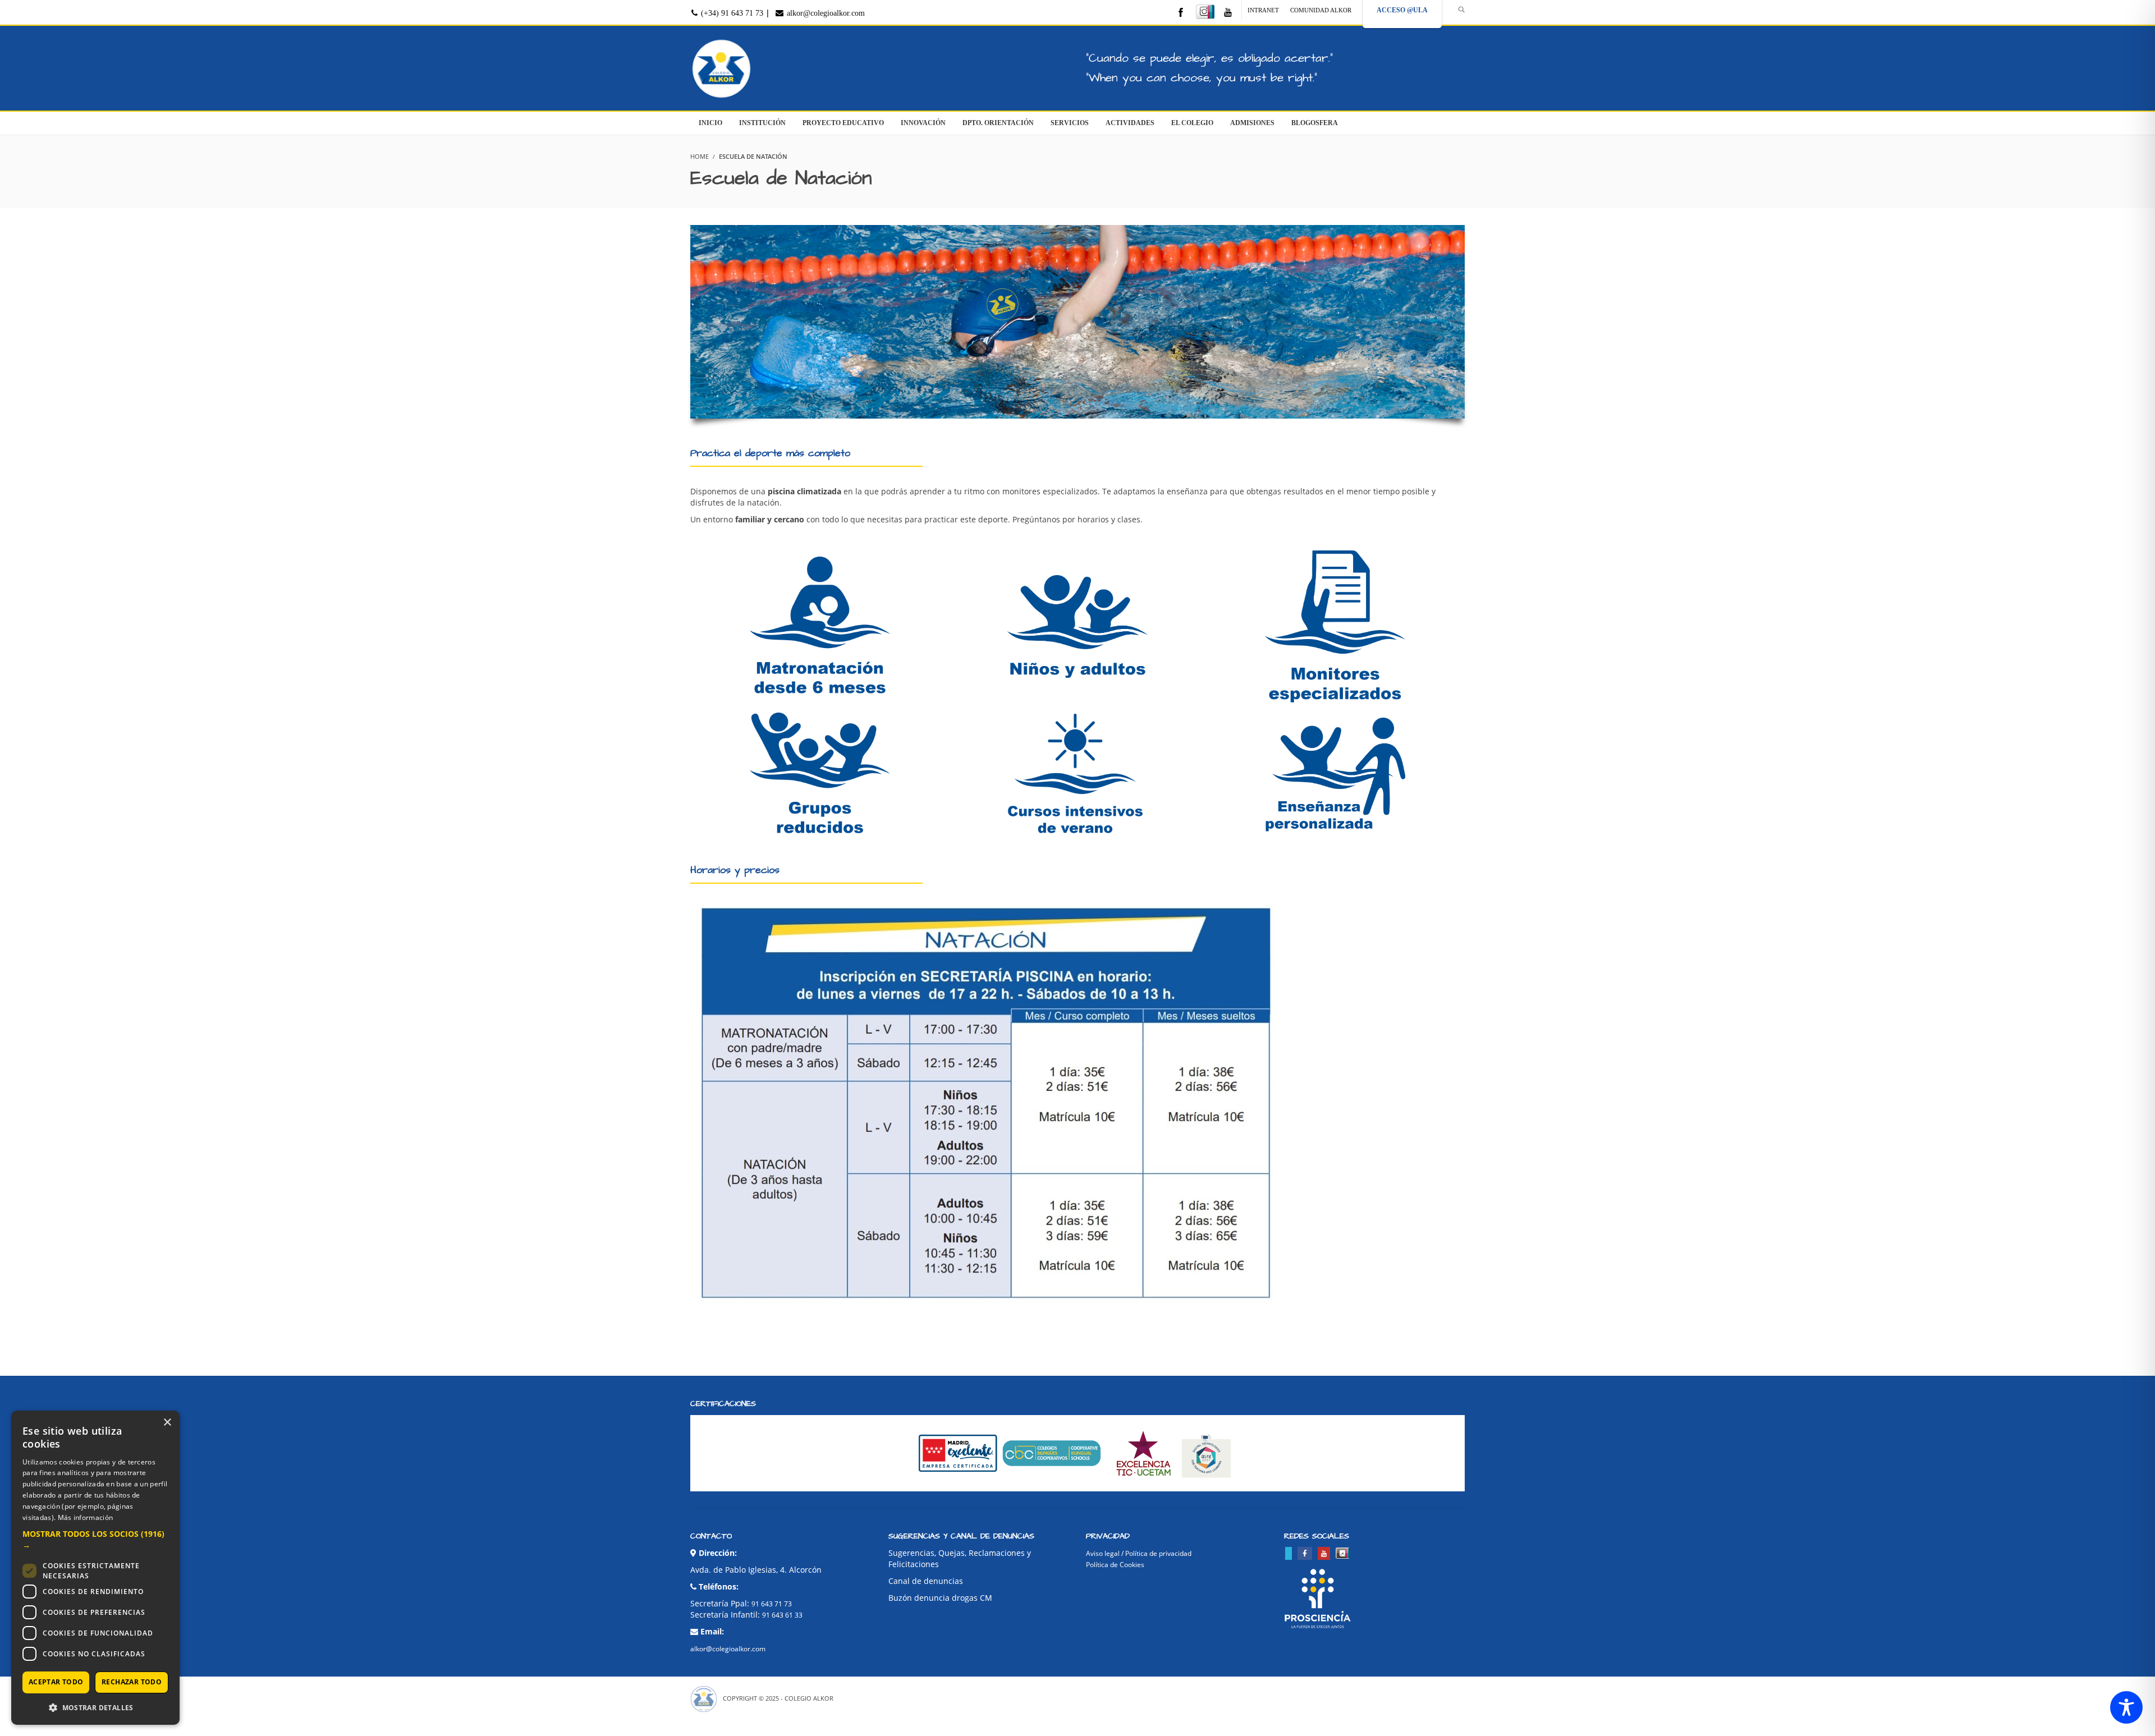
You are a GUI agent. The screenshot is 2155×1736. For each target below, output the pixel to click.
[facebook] (1181, 13)
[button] (95, 1540)
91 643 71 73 (772, 1604)
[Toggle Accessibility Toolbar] (2126, 1707)
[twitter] (1289, 1553)
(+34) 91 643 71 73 (731, 13)
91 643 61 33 (782, 1615)
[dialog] (95, 1568)
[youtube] (1228, 13)
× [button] (167, 1423)
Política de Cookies (1115, 1565)
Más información (86, 1517)
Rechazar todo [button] (132, 1682)
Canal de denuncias (926, 1581)
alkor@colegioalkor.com (825, 13)
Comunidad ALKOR (1321, 10)
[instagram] (1205, 12)
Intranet (1263, 10)
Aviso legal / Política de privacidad (1139, 1553)
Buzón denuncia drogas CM (940, 1598)
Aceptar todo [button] (56, 1682)
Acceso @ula (1402, 10)
